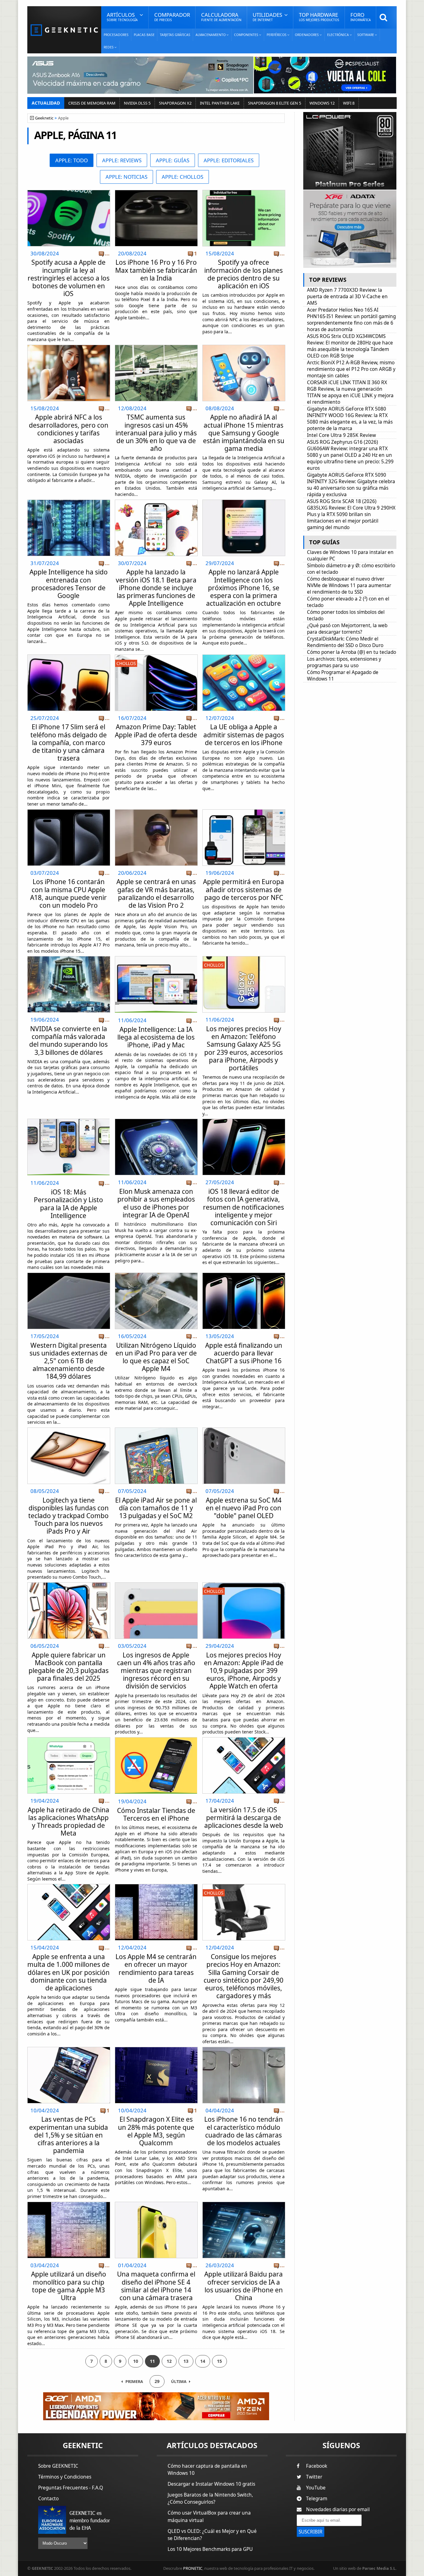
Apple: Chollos (183, 177)
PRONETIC (193, 2568)
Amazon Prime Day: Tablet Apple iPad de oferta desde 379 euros (156, 735)
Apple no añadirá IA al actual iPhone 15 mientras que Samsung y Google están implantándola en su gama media (244, 433)
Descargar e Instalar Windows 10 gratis (211, 2484)
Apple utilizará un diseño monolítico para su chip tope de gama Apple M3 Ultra (69, 2286)
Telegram (317, 2499)
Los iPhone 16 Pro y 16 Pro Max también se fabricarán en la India (156, 270)
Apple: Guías (173, 160)
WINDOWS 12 (322, 103)
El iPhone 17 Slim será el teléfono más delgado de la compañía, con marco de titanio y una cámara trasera (69, 742)
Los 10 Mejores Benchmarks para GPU (210, 2549)
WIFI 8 (349, 103)
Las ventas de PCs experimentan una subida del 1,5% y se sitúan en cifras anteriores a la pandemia (69, 2135)
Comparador (172, 17)
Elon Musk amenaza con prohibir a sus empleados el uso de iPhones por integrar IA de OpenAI (156, 1203)
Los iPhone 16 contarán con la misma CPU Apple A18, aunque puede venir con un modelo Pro (68, 893)
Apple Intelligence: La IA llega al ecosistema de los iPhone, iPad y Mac (156, 1037)
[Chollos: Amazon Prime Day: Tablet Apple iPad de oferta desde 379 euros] (156, 656)
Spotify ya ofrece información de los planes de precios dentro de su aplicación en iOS (244, 274)
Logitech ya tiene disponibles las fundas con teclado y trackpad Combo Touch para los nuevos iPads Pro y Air (68, 1516)
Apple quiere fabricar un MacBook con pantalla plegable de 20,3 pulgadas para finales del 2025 (69, 1667)
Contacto (48, 2499)
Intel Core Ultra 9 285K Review (341, 435)
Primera (134, 2382)
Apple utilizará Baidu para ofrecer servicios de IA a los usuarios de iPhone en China (244, 2286)
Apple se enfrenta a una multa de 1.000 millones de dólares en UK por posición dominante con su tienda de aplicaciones (68, 1972)
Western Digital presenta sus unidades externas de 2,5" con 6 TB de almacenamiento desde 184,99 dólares (68, 1361)
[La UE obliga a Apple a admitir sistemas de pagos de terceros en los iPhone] (244, 656)
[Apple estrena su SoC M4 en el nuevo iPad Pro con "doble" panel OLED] (244, 1430)
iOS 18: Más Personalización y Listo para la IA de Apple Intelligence (68, 1204)
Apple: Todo (72, 160)
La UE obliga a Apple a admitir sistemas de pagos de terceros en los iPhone (244, 735)
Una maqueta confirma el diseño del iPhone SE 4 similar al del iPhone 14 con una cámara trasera (156, 2286)
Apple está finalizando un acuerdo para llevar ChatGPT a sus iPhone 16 (244, 1353)
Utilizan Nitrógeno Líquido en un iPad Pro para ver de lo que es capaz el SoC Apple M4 (156, 1357)
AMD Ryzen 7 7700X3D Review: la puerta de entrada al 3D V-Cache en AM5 (347, 297)
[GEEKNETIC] (64, 30)
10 (136, 2361)
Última (179, 2382)
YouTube (316, 2488)
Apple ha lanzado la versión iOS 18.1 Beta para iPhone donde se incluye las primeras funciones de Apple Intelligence (156, 588)
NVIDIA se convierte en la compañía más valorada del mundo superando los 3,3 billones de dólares (68, 1041)
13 (186, 2361)
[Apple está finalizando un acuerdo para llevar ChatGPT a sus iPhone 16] (244, 1275)
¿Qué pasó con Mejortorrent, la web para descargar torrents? (347, 629)
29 (157, 2381)
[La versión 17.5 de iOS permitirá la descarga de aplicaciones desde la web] (244, 1739)
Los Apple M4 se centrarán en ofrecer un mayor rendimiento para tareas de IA (156, 1968)
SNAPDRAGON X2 (175, 103)
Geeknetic (44, 118)
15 (219, 2361)
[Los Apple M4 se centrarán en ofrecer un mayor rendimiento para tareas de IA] (156, 1886)
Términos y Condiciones (65, 2477)
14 (203, 2361)
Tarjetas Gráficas (175, 35)
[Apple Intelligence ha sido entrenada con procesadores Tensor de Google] (69, 502)
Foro (361, 17)
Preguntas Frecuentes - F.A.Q (71, 2488)
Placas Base (144, 35)
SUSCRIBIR (311, 2532)
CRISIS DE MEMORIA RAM (92, 103)
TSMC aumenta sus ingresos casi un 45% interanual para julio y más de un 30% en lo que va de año (156, 433)
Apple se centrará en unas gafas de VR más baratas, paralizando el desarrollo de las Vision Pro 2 (156, 893)
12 (169, 2361)
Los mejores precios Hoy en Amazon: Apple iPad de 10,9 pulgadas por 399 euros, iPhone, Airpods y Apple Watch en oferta (244, 1671)
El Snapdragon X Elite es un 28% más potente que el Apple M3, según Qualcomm (156, 2131)
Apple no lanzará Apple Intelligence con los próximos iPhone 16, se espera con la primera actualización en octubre (244, 588)
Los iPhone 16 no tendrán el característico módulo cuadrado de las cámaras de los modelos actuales (244, 2131)
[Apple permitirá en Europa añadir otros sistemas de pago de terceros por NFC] (244, 811)
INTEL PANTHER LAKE (220, 103)
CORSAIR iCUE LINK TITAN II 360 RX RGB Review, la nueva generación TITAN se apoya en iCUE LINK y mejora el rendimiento (350, 392)
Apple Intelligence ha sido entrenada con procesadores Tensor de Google (69, 584)
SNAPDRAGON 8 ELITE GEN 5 (275, 103)
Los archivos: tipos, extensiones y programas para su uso (344, 662)
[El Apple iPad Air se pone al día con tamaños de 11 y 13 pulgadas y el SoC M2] (156, 1430)
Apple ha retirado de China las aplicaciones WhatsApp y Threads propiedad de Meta (68, 1822)
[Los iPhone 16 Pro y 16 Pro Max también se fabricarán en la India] (156, 192)
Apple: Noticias (126, 177)
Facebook (317, 2466)
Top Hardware (319, 17)
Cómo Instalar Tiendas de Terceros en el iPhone (156, 1814)
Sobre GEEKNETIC (58, 2466)
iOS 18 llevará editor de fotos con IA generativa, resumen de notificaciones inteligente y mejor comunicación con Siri (244, 1207)
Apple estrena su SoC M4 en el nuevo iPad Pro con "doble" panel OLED (244, 1508)
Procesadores (116, 35)
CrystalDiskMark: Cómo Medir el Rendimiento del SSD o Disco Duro (345, 642)
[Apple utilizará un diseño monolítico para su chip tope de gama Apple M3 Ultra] (69, 2204)
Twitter (314, 2477)
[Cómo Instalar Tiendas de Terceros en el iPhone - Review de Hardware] (156, 1765)
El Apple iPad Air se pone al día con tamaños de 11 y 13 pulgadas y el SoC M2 (156, 1508)
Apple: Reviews (122, 160)
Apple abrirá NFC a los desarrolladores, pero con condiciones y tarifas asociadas (69, 429)
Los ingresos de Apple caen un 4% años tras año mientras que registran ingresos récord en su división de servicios (156, 1671)
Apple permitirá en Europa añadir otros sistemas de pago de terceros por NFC (244, 889)
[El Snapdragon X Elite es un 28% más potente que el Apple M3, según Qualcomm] (156, 2049)
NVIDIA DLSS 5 (137, 103)
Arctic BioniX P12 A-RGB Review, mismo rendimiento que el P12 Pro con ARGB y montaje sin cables (351, 369)
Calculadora (221, 17)
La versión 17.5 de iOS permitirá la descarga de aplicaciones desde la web (244, 1818)
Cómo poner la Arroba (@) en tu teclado (352, 652)
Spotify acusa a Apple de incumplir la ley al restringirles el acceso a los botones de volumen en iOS (69, 278)
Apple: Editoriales (229, 160)
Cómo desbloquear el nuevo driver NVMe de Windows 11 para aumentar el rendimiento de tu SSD (349, 585)
